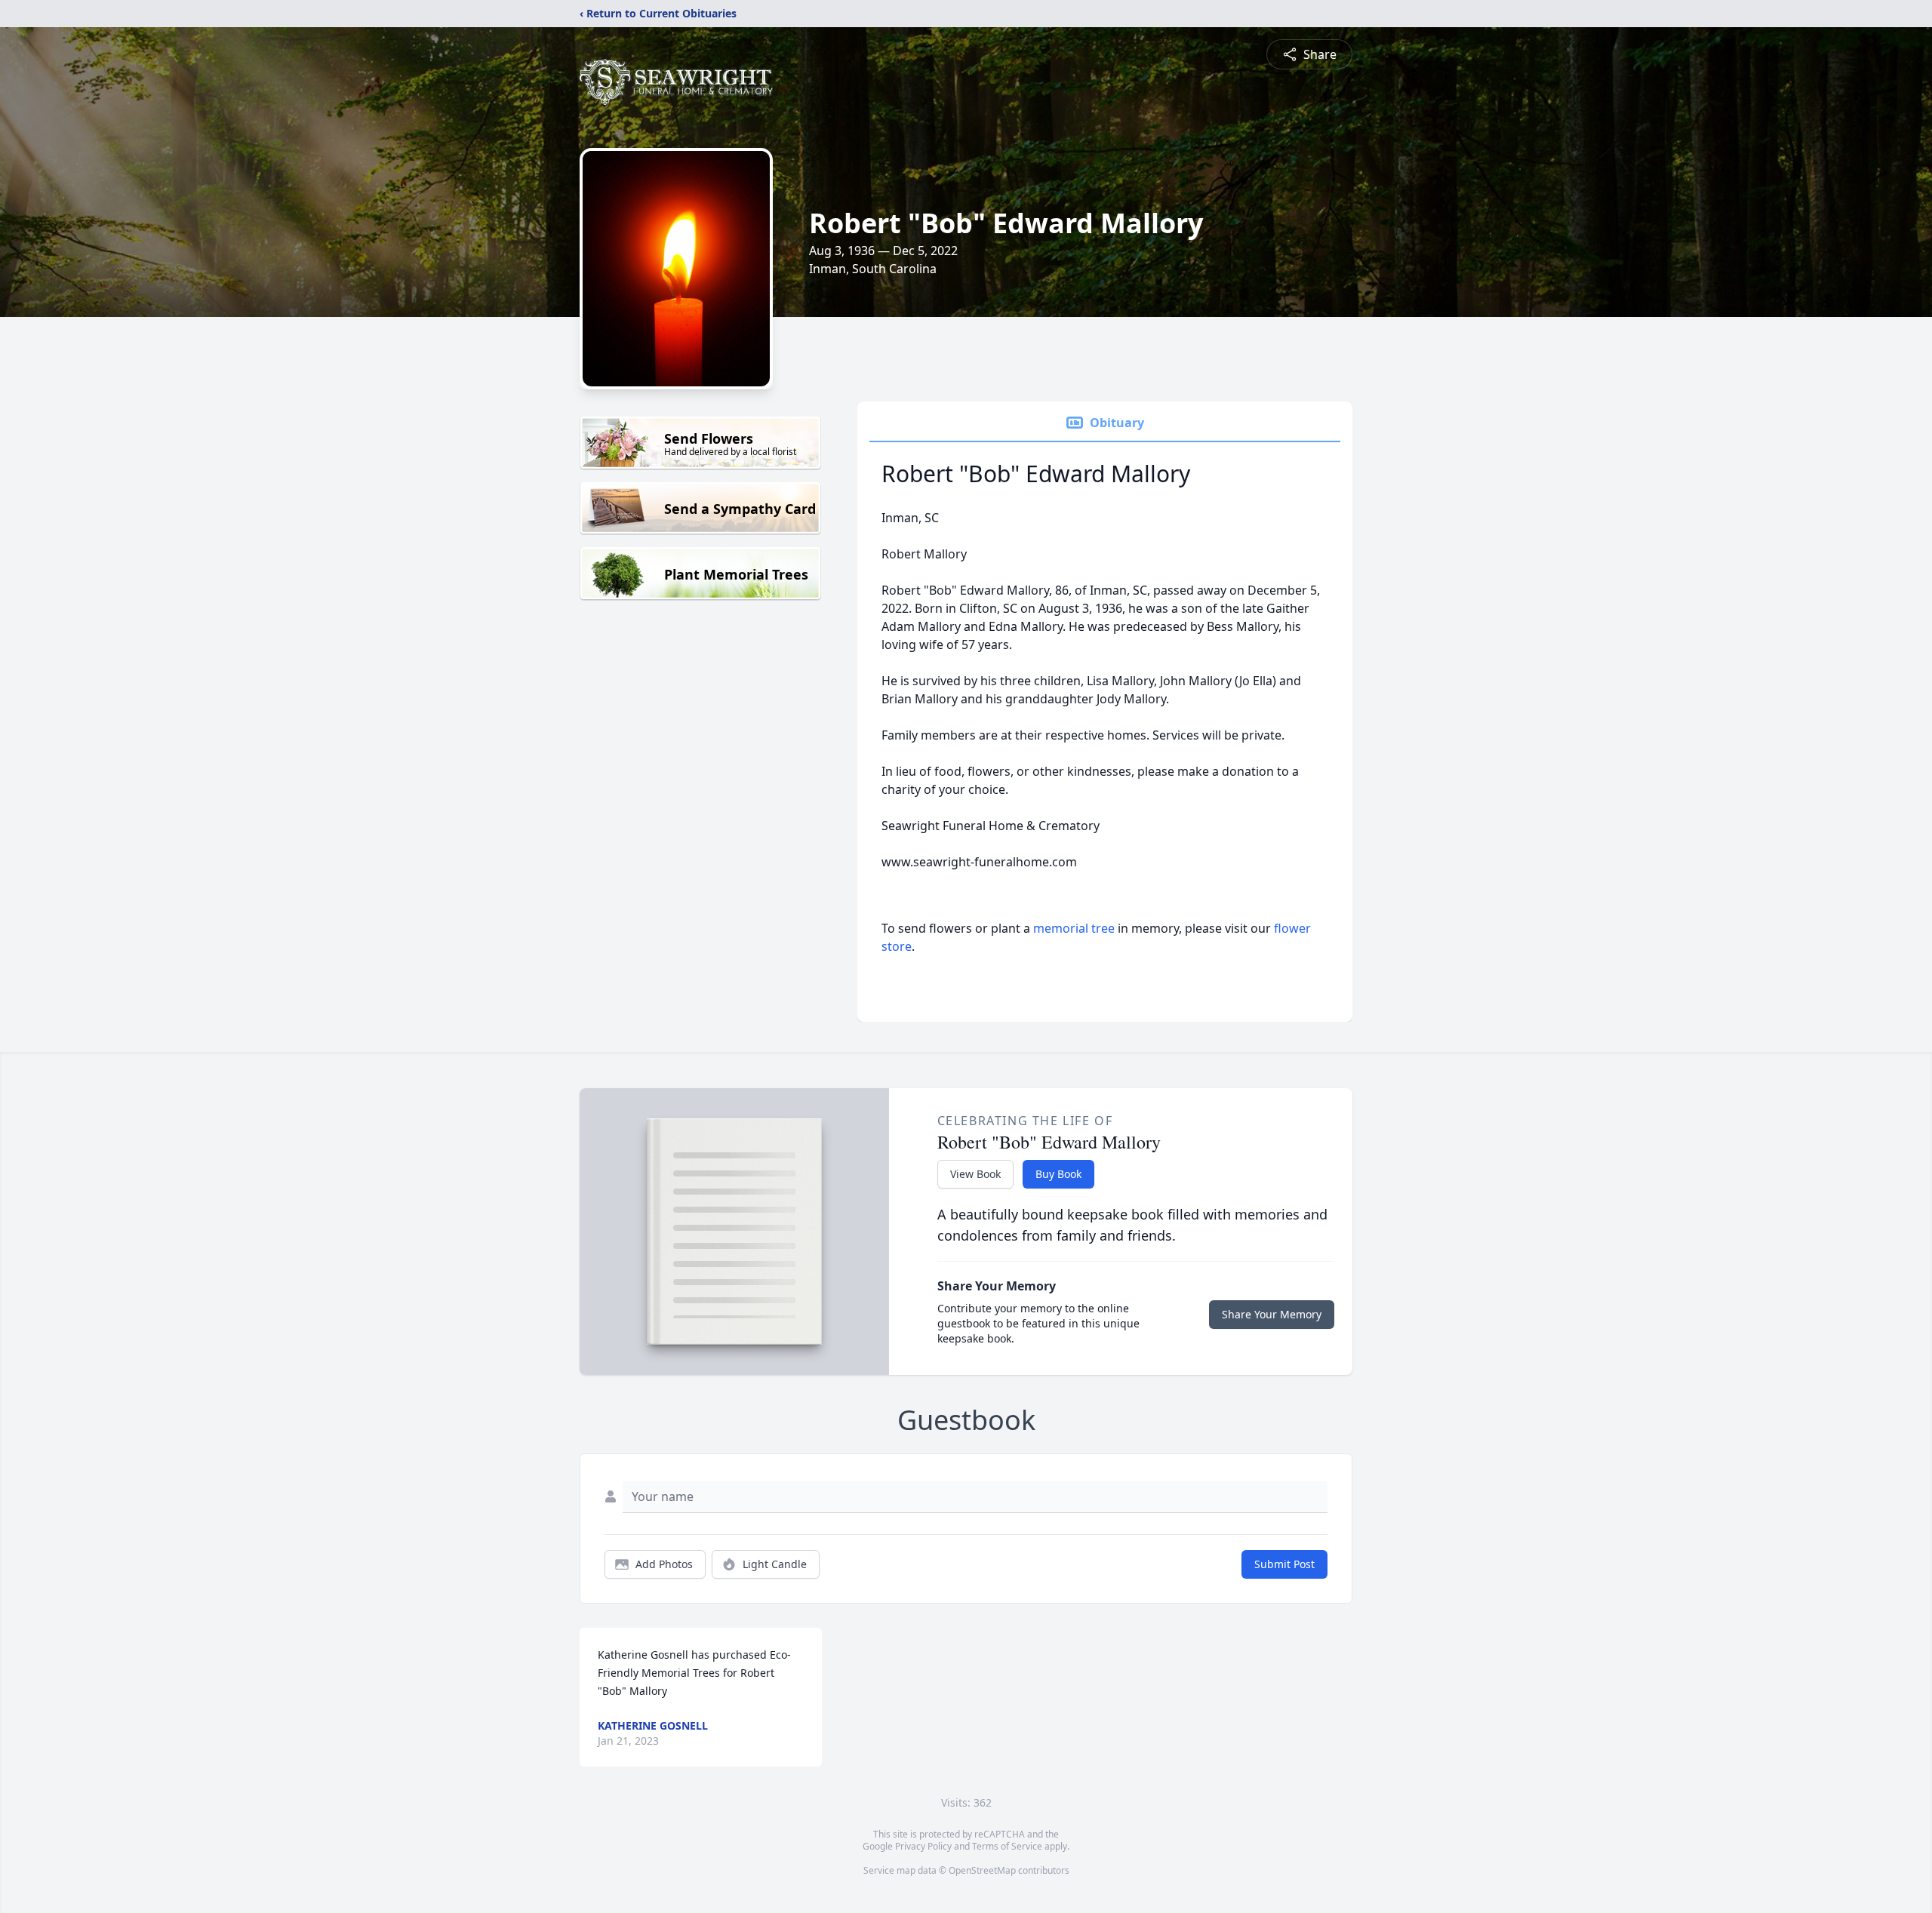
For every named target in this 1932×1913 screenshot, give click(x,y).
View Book (975, 1174)
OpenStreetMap (982, 1870)
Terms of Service (1007, 1846)
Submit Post (1284, 1564)
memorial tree (1074, 928)
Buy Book (1058, 1174)
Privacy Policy (923, 1846)
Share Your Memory (1272, 1314)
